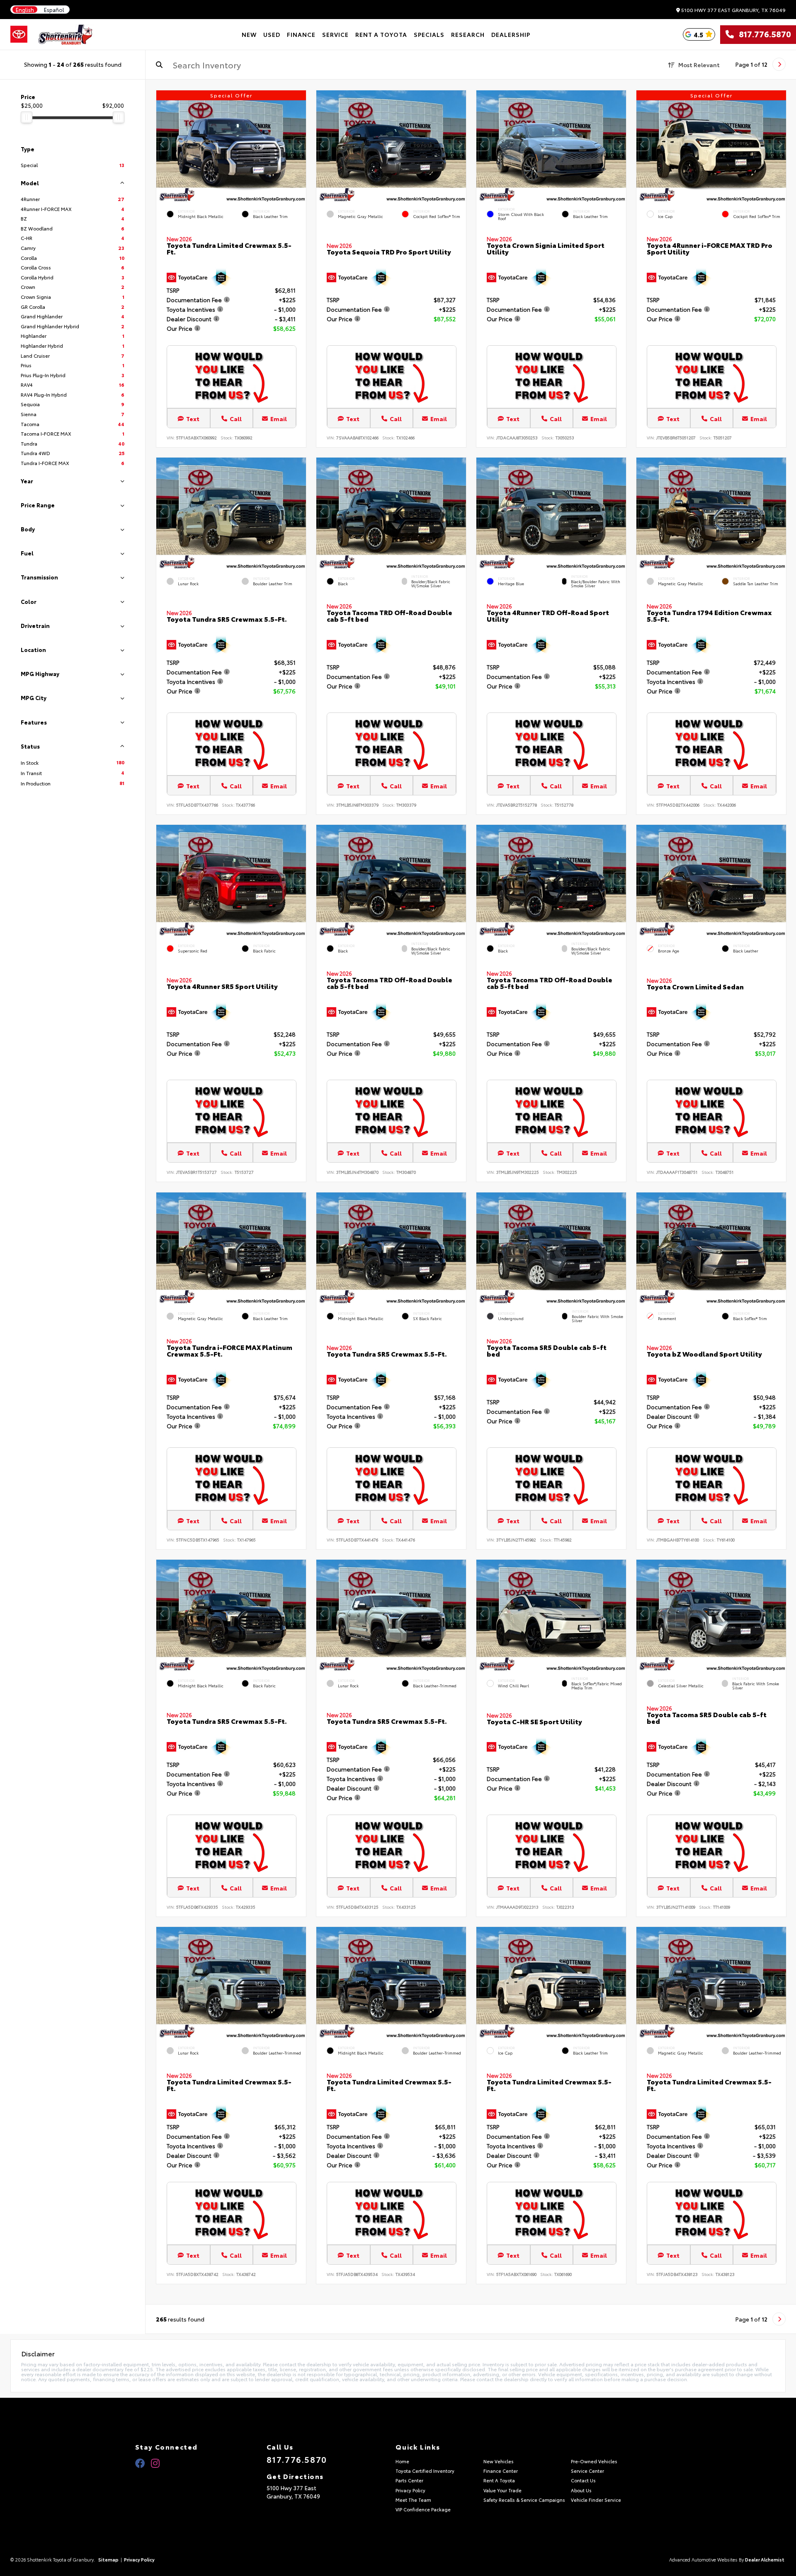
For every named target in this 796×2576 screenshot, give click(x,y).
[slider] (27, 117)
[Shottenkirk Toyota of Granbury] (66, 34)
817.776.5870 (762, 34)
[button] (300, 144)
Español (54, 10)
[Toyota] (19, 34)
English (25, 10)
